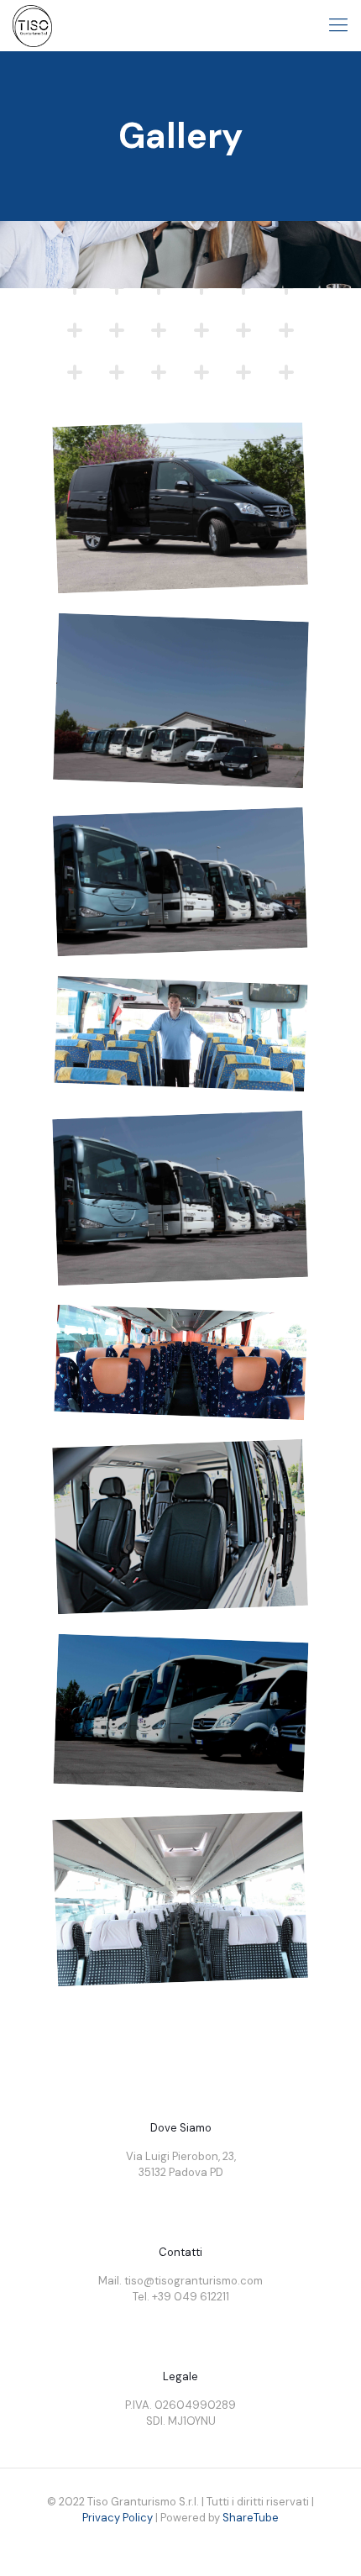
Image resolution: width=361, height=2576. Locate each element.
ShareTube (251, 2518)
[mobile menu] (338, 25)
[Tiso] (32, 25)
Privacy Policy (118, 2518)
